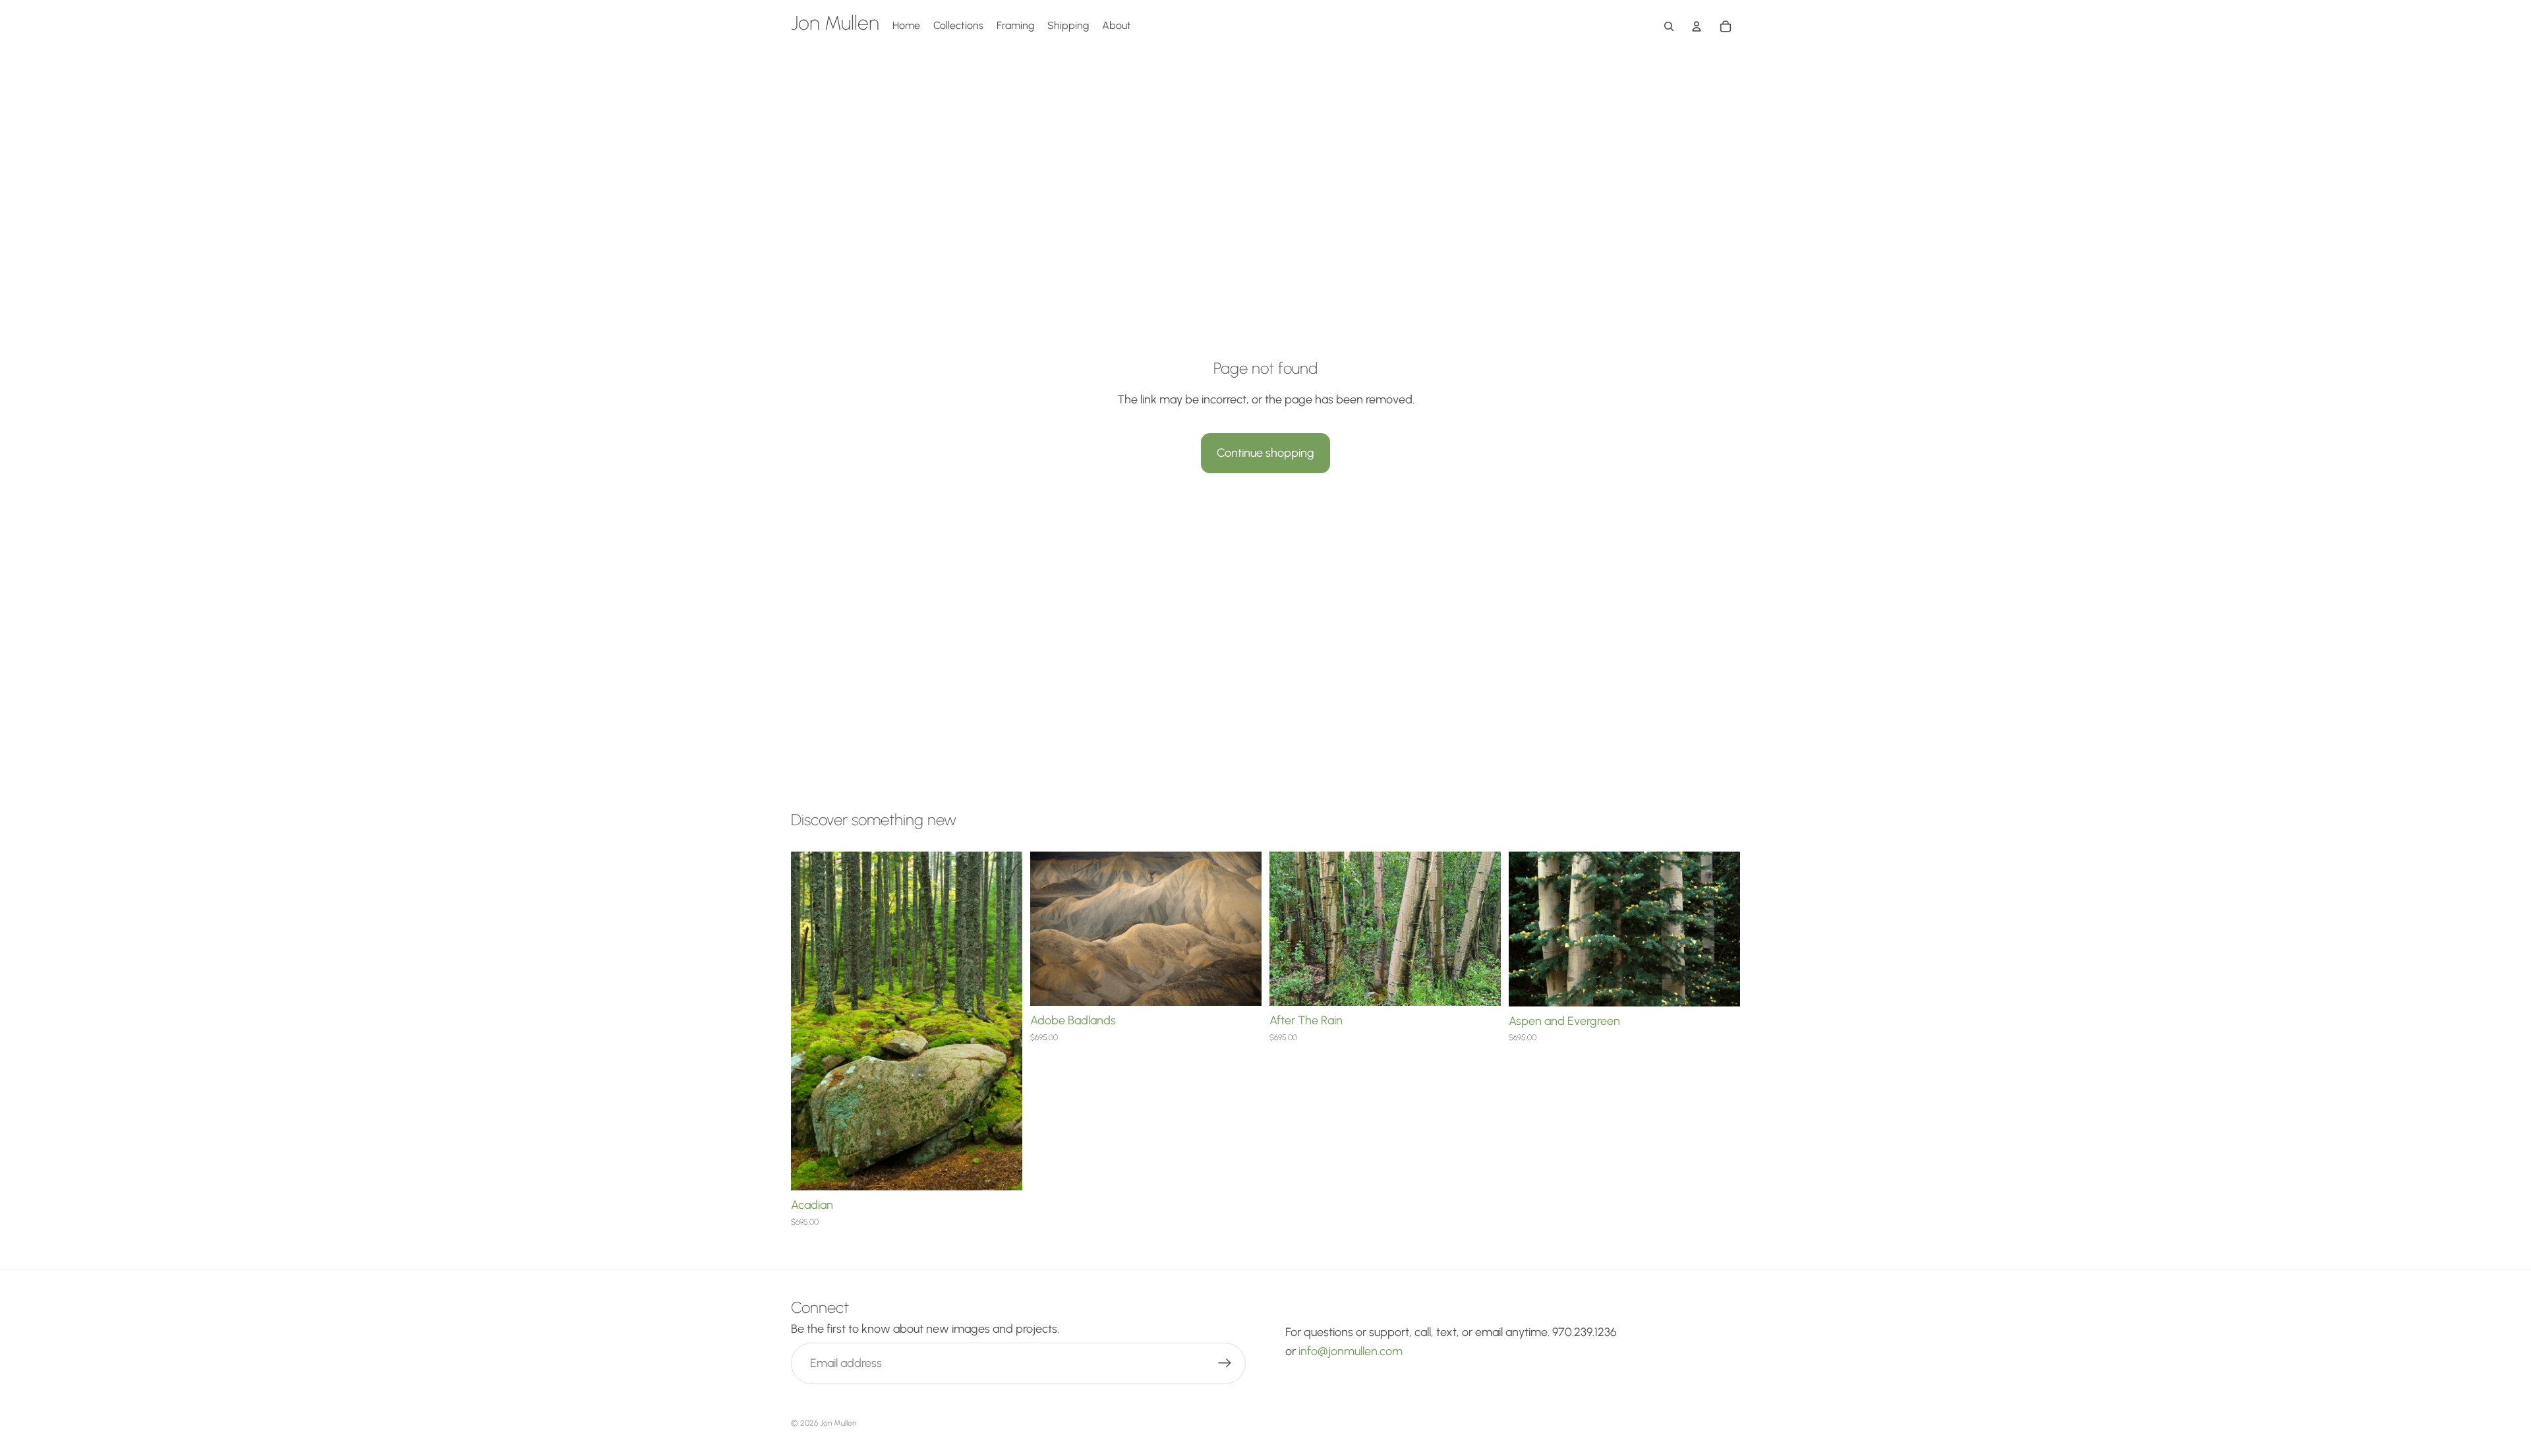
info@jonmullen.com (1351, 1351)
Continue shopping (1265, 453)
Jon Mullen (838, 1423)
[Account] (1697, 26)
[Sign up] (1225, 1363)
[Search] (1669, 26)
